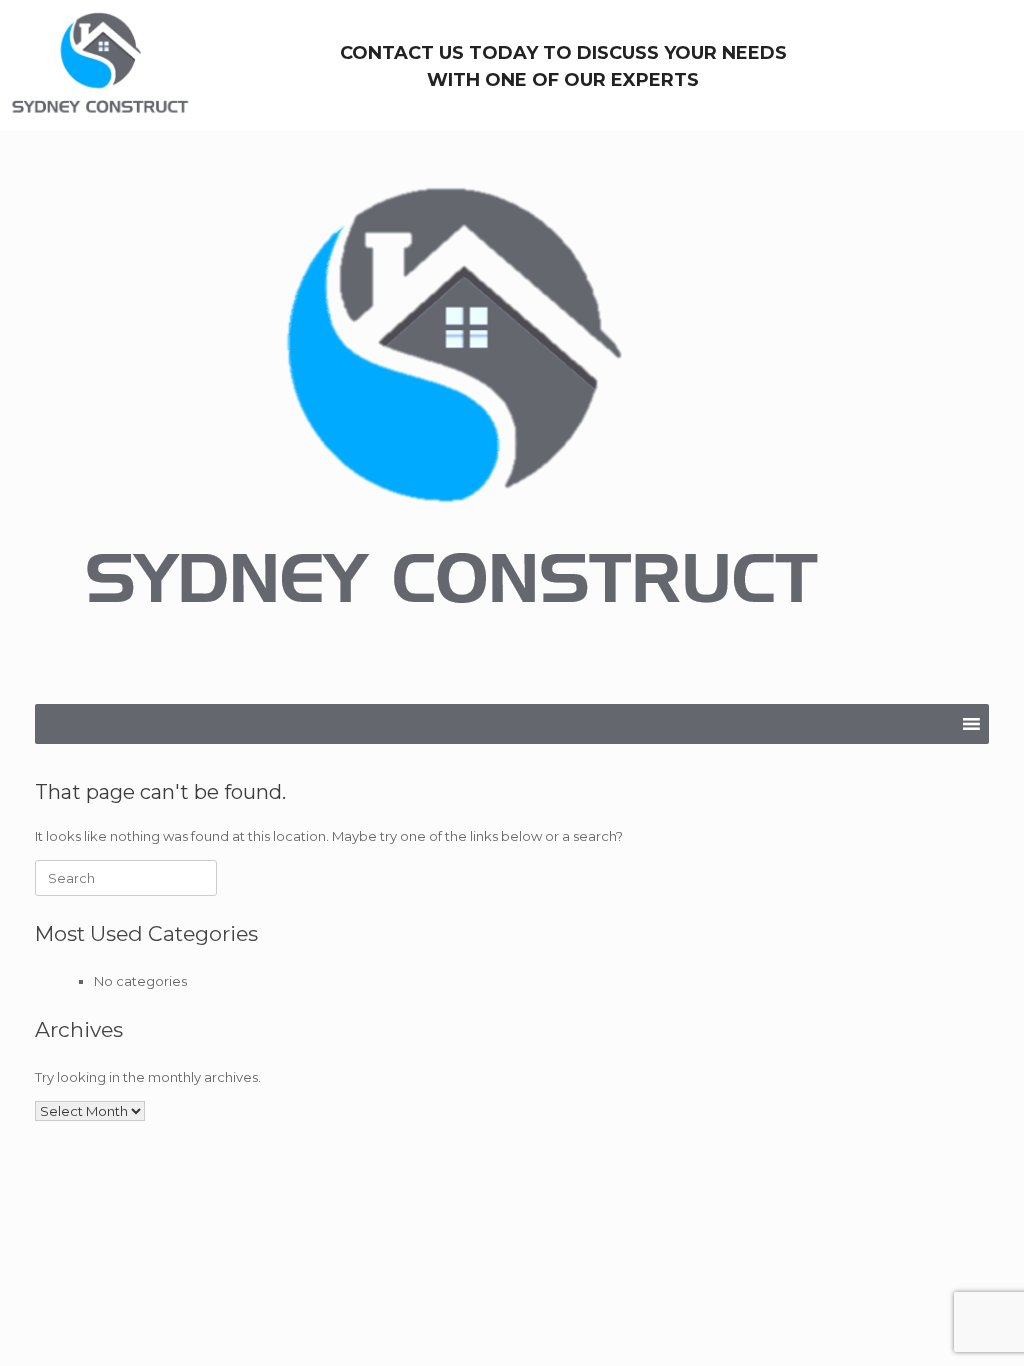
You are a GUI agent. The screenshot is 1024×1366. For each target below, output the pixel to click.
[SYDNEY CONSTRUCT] (451, 417)
